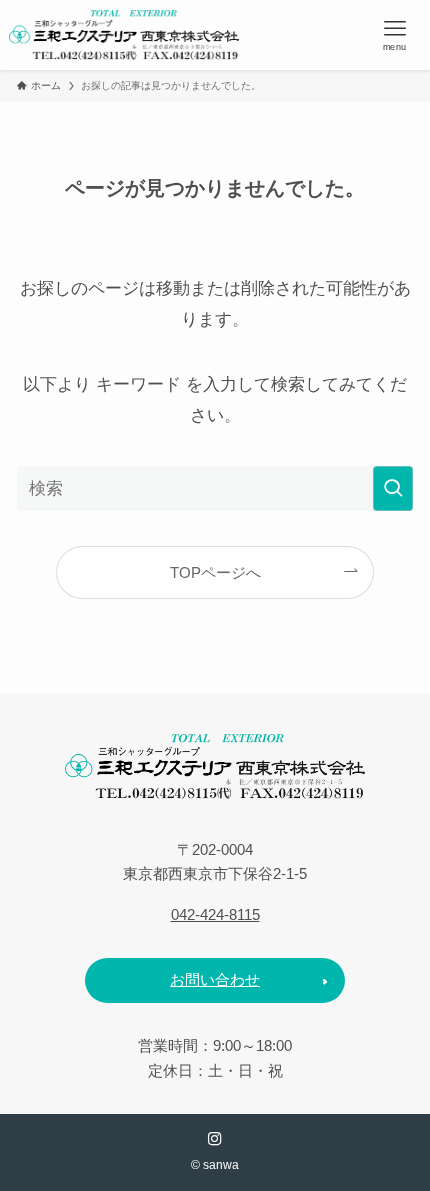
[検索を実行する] (393, 488)
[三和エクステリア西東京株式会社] (124, 35)
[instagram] (215, 1139)
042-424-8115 (215, 914)
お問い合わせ (215, 979)
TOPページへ (215, 572)
